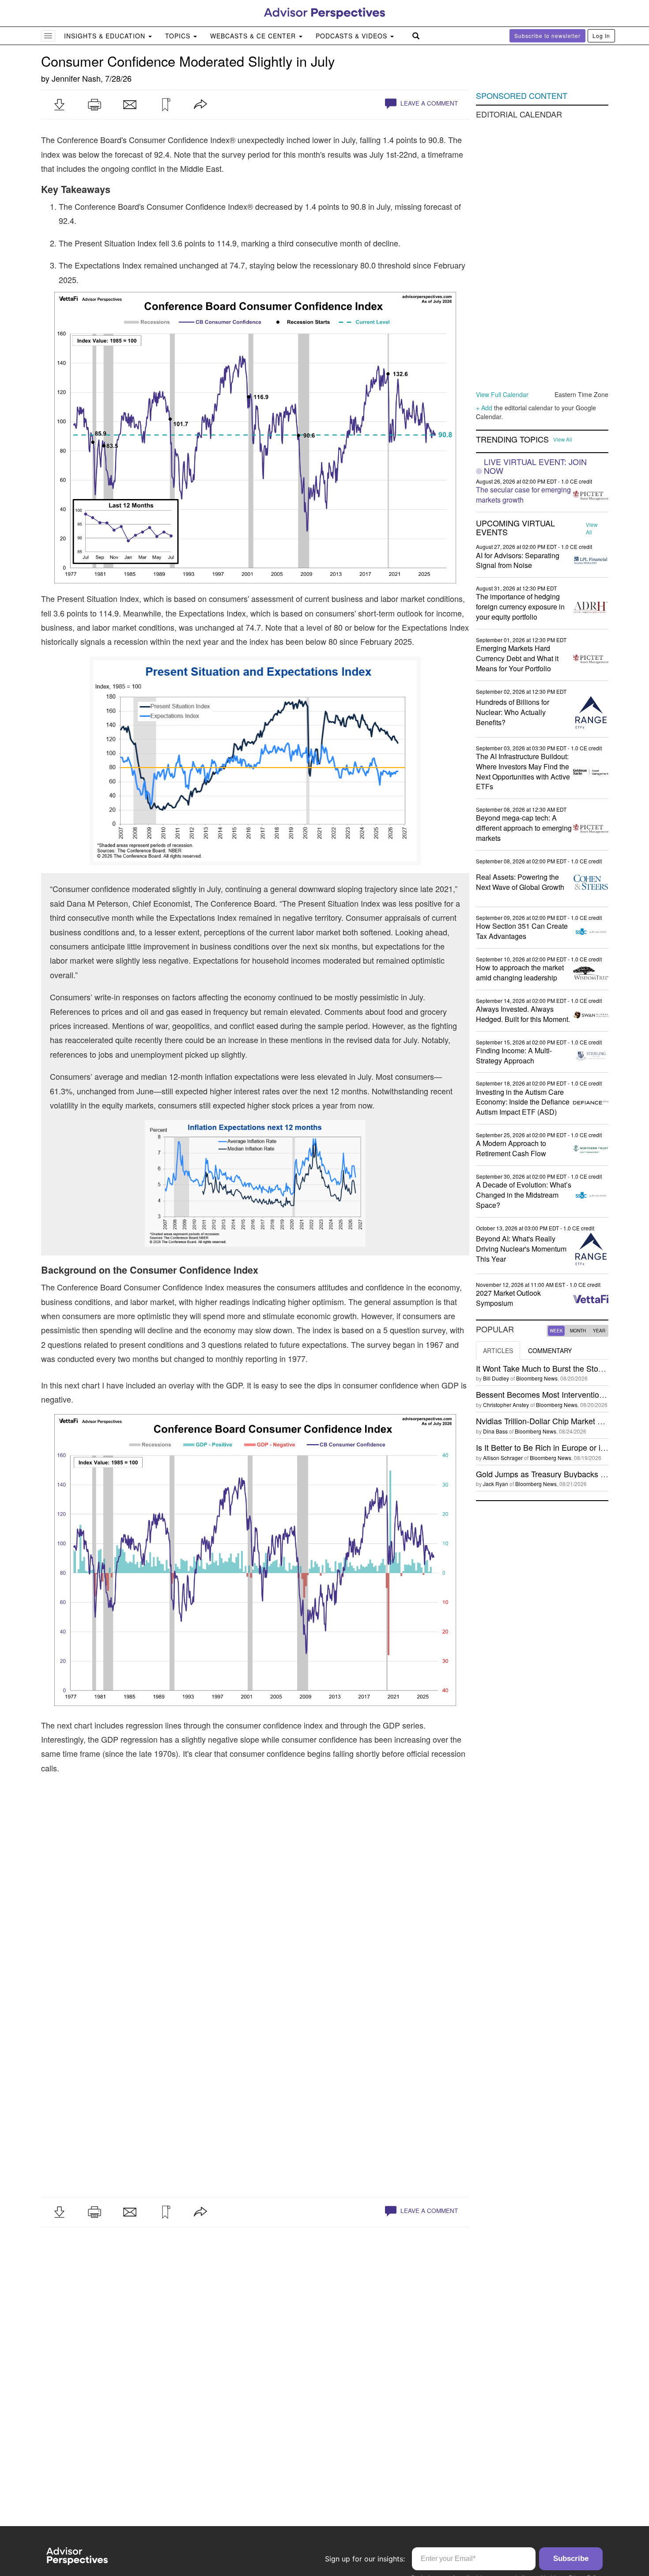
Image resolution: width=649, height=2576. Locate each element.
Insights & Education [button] (106, 36)
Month (578, 1331)
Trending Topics (512, 439)
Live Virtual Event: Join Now (535, 466)
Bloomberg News (537, 1378)
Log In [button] (601, 36)
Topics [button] (179, 36)
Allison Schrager (503, 1458)
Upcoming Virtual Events (515, 528)
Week (556, 1331)
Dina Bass (495, 1431)
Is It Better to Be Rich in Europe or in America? (558, 1447)
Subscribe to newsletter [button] (547, 36)
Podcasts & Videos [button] (353, 36)
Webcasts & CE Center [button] (254, 36)
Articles (498, 1350)
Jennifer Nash (76, 78)
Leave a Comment (428, 103)
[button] (59, 105)
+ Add (484, 408)
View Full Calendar (502, 394)
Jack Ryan (496, 1484)
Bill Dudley (496, 1378)
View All (563, 439)
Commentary (550, 1350)
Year (599, 1331)
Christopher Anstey (506, 1405)
